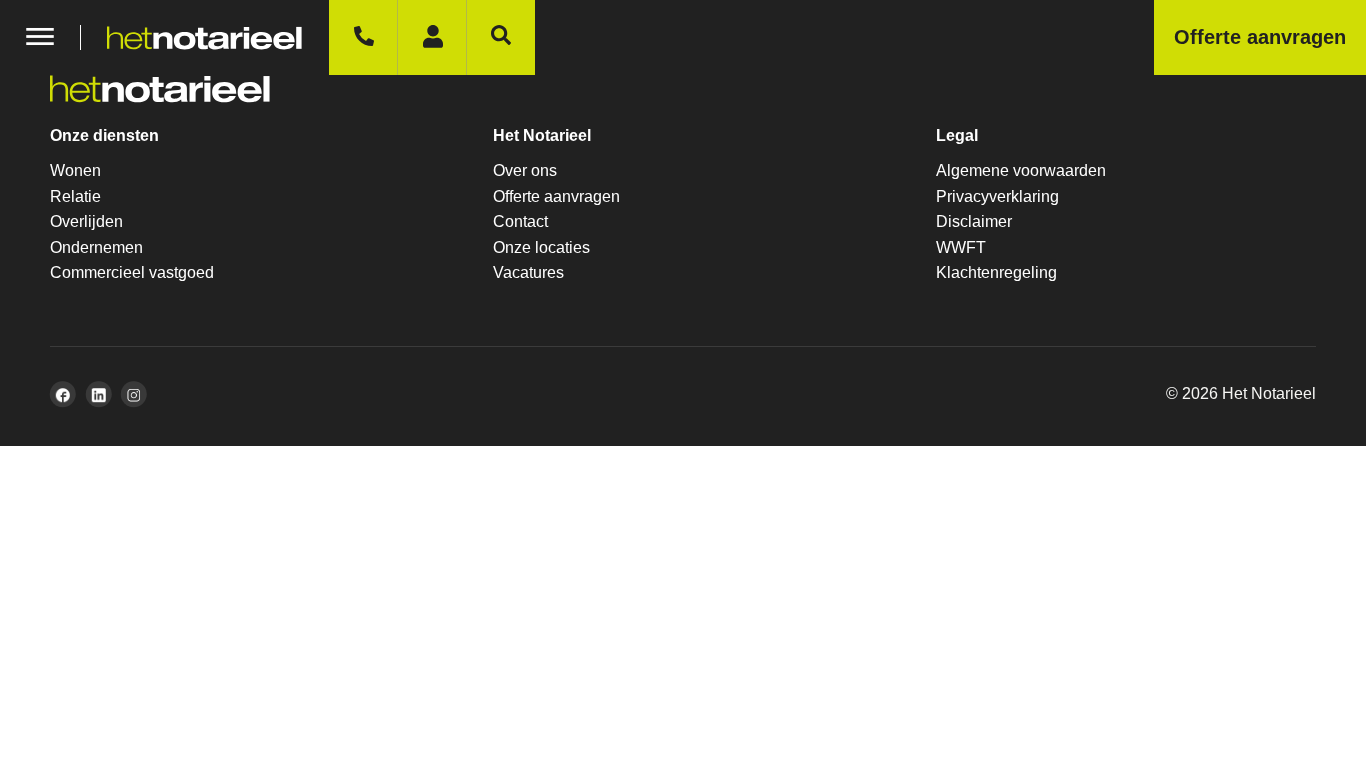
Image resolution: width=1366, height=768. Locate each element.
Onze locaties (541, 247)
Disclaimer (974, 221)
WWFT (961, 247)
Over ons (525, 170)
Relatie (75, 196)
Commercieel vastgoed (132, 272)
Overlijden (86, 221)
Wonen (75, 170)
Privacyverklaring (997, 196)
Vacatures (528, 272)
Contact (520, 221)
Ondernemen (96, 247)
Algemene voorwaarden (1021, 170)
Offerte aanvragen (556, 196)
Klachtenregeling (996, 272)
